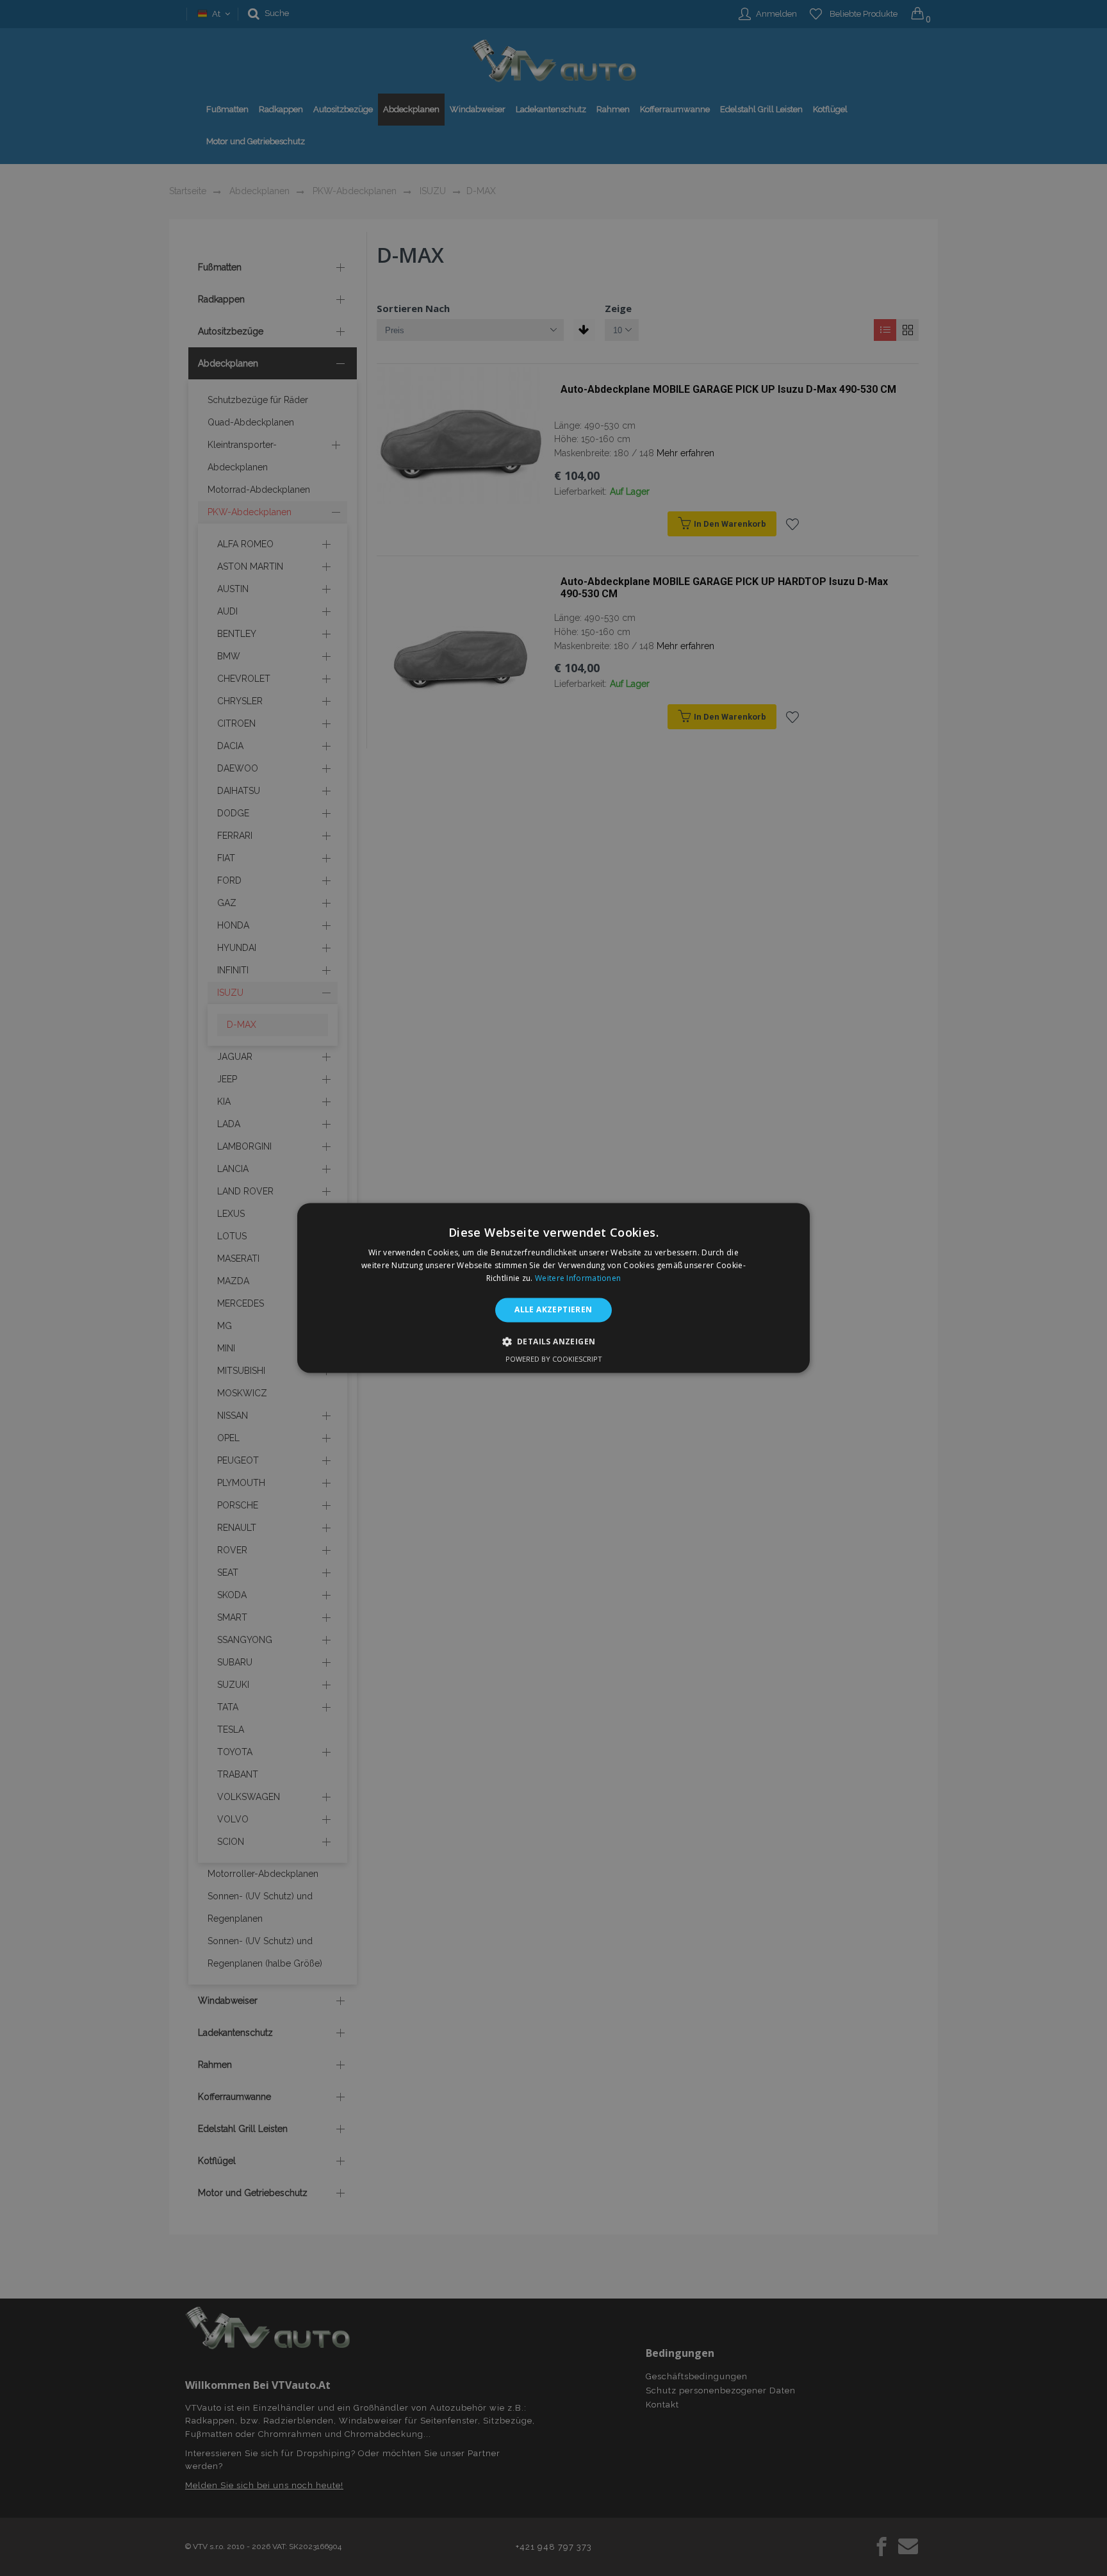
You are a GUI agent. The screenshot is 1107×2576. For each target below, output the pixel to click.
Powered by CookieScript (554, 1359)
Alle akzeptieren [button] (553, 1309)
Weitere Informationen (578, 1278)
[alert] (553, 1288)
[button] (554, 1342)
